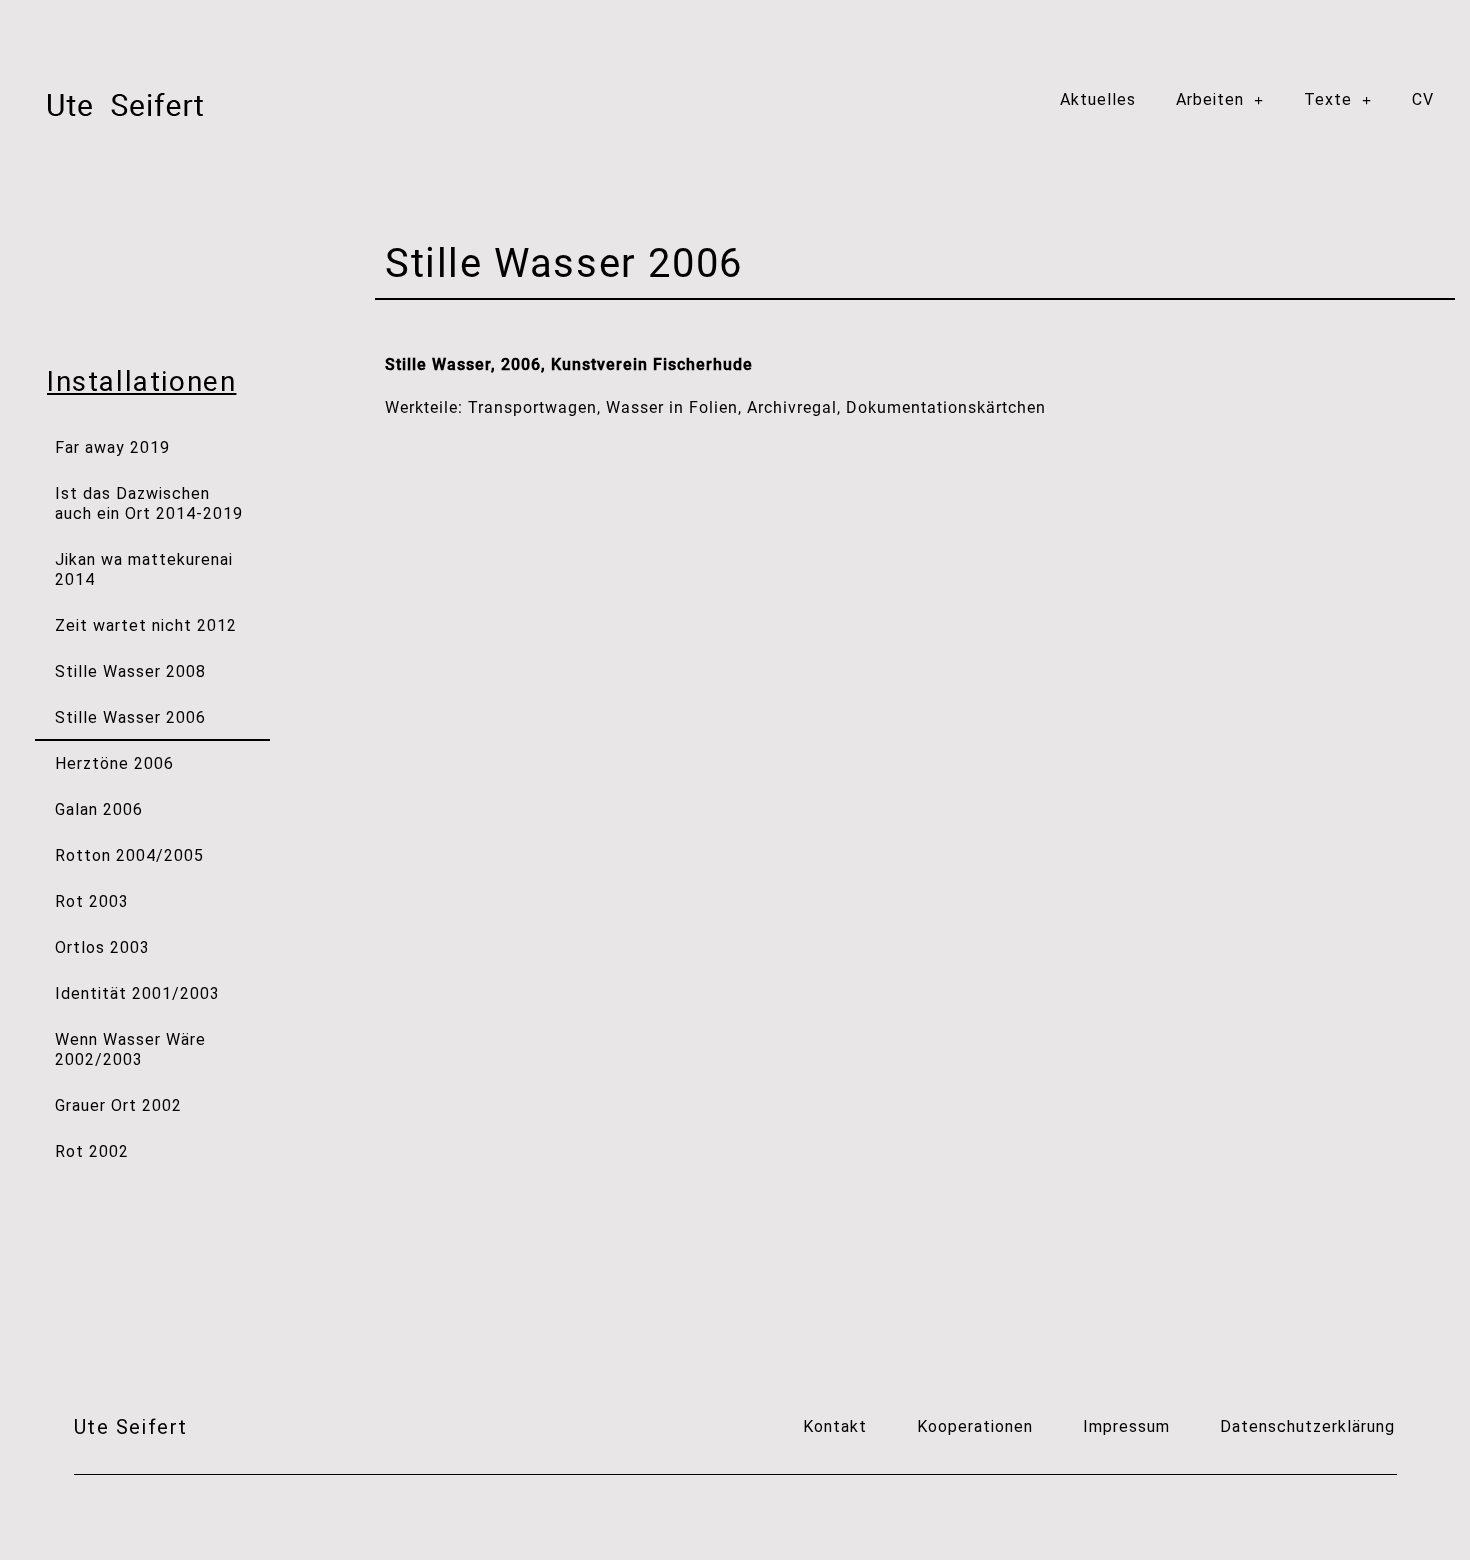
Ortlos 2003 (102, 947)
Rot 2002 (92, 1151)
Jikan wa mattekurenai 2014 (144, 569)
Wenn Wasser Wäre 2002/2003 (130, 1049)
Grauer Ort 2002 (118, 1105)
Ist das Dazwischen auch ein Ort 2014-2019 (149, 503)
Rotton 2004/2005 (129, 855)
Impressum (1126, 1426)
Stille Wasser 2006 (130, 717)
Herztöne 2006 (114, 763)
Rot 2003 (92, 901)
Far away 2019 (112, 447)
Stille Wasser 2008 (130, 671)
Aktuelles (1098, 99)
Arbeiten (1210, 99)
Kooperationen (975, 1426)
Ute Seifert (131, 1427)
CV (1423, 99)
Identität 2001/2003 (137, 993)
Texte (1328, 99)
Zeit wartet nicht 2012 (146, 625)
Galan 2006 (99, 809)
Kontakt (835, 1426)
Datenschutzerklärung (1307, 1426)
